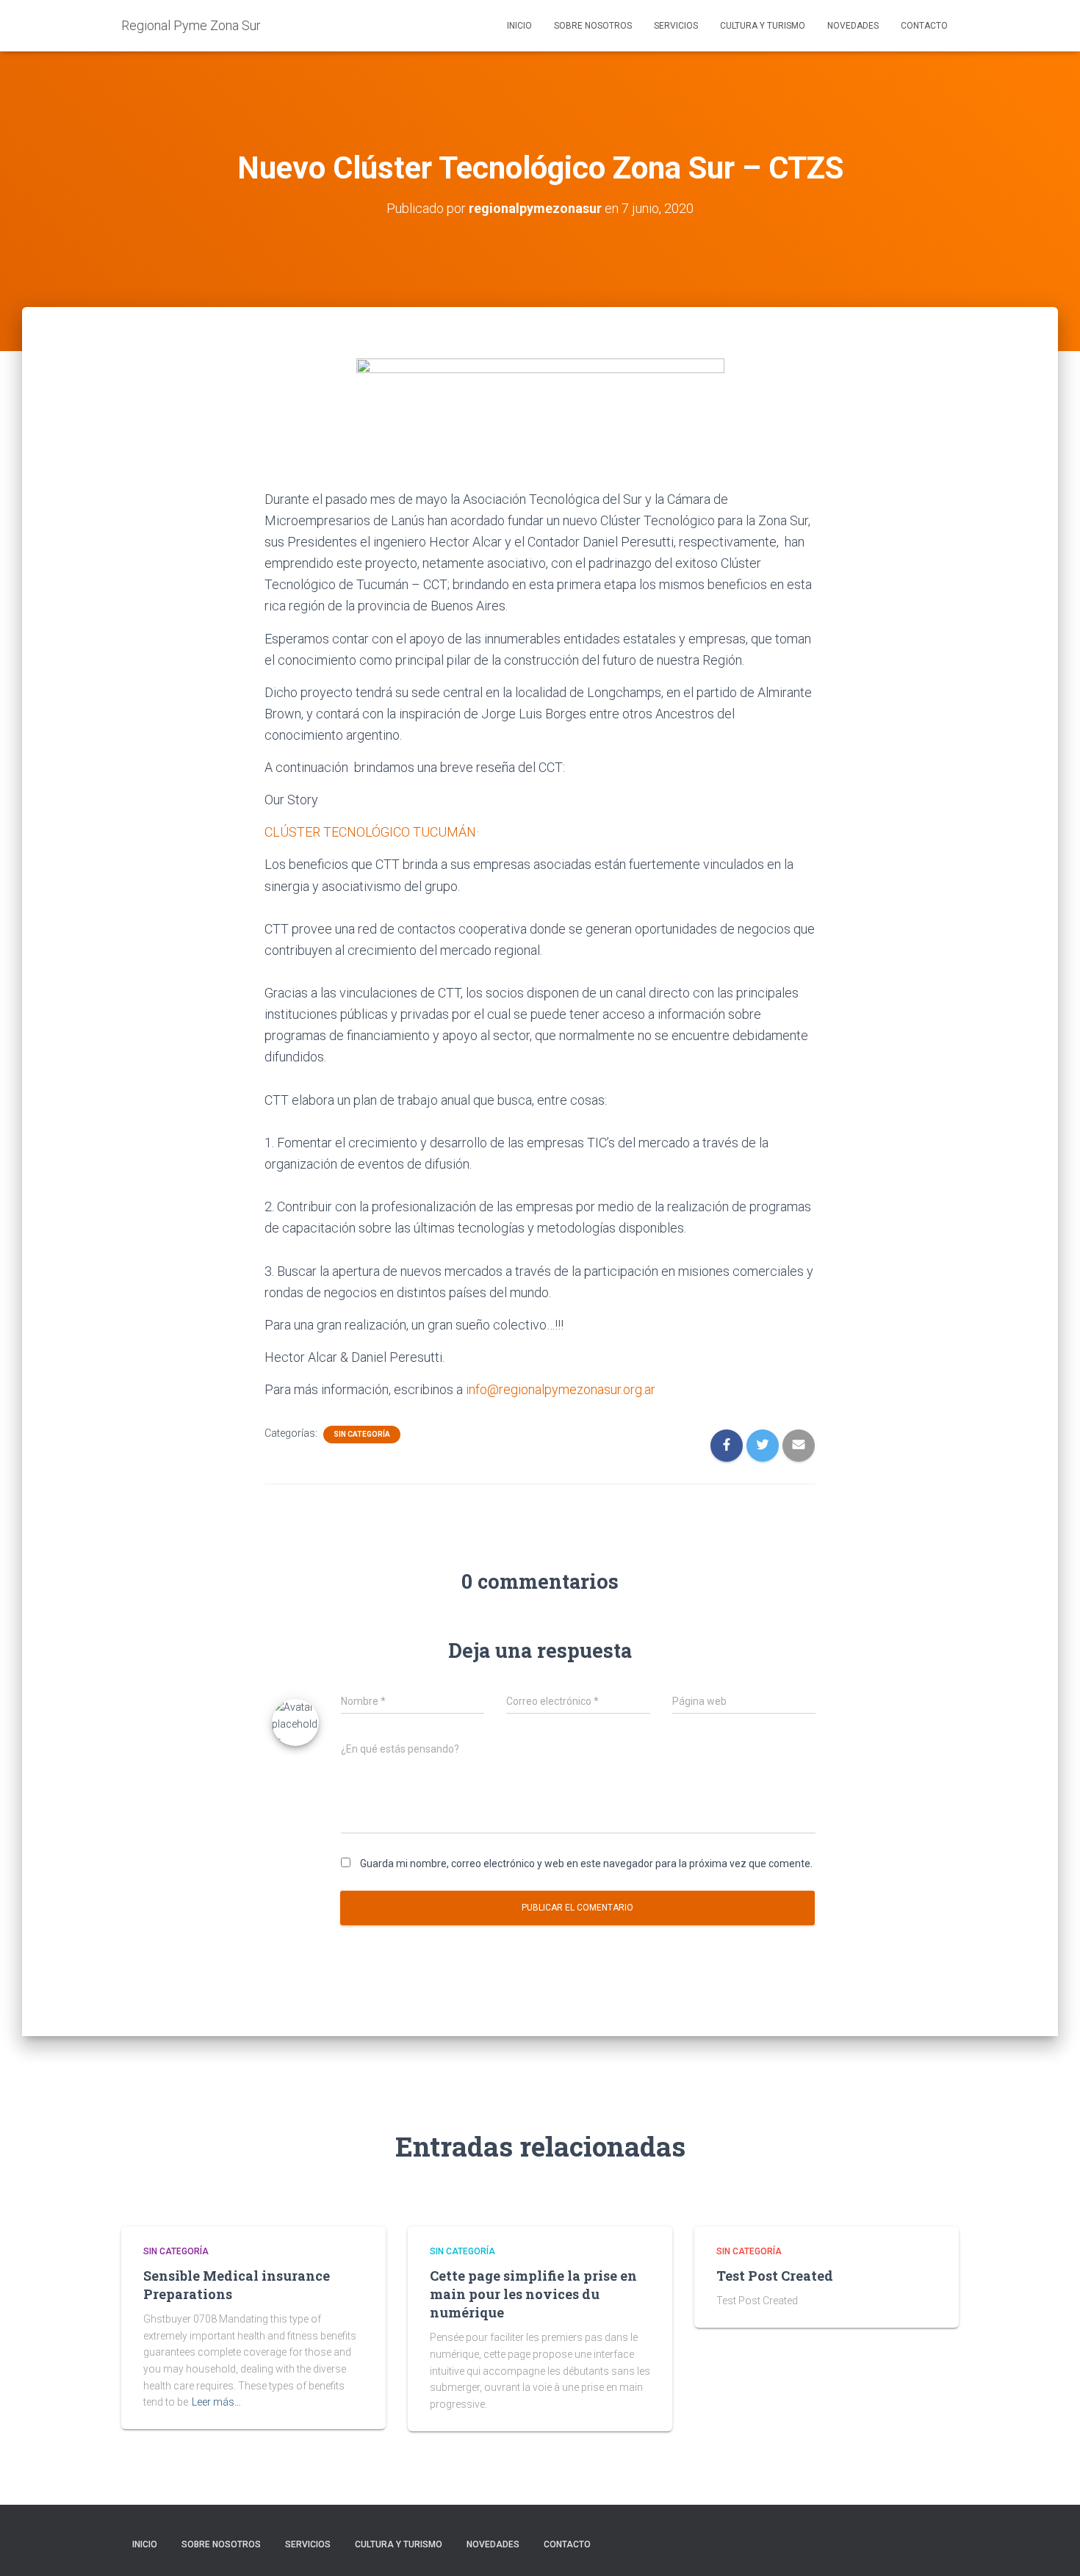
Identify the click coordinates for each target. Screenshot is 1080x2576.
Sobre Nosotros (593, 26)
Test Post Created (775, 2276)
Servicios (676, 26)
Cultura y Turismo (763, 26)
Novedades (853, 26)
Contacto (924, 26)
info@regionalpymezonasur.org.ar (561, 1389)
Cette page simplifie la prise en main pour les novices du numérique (533, 2294)
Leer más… (216, 2402)
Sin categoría (362, 1434)
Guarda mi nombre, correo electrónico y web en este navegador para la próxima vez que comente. (586, 1864)
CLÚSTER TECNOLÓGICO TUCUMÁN (370, 832)
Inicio (519, 26)
